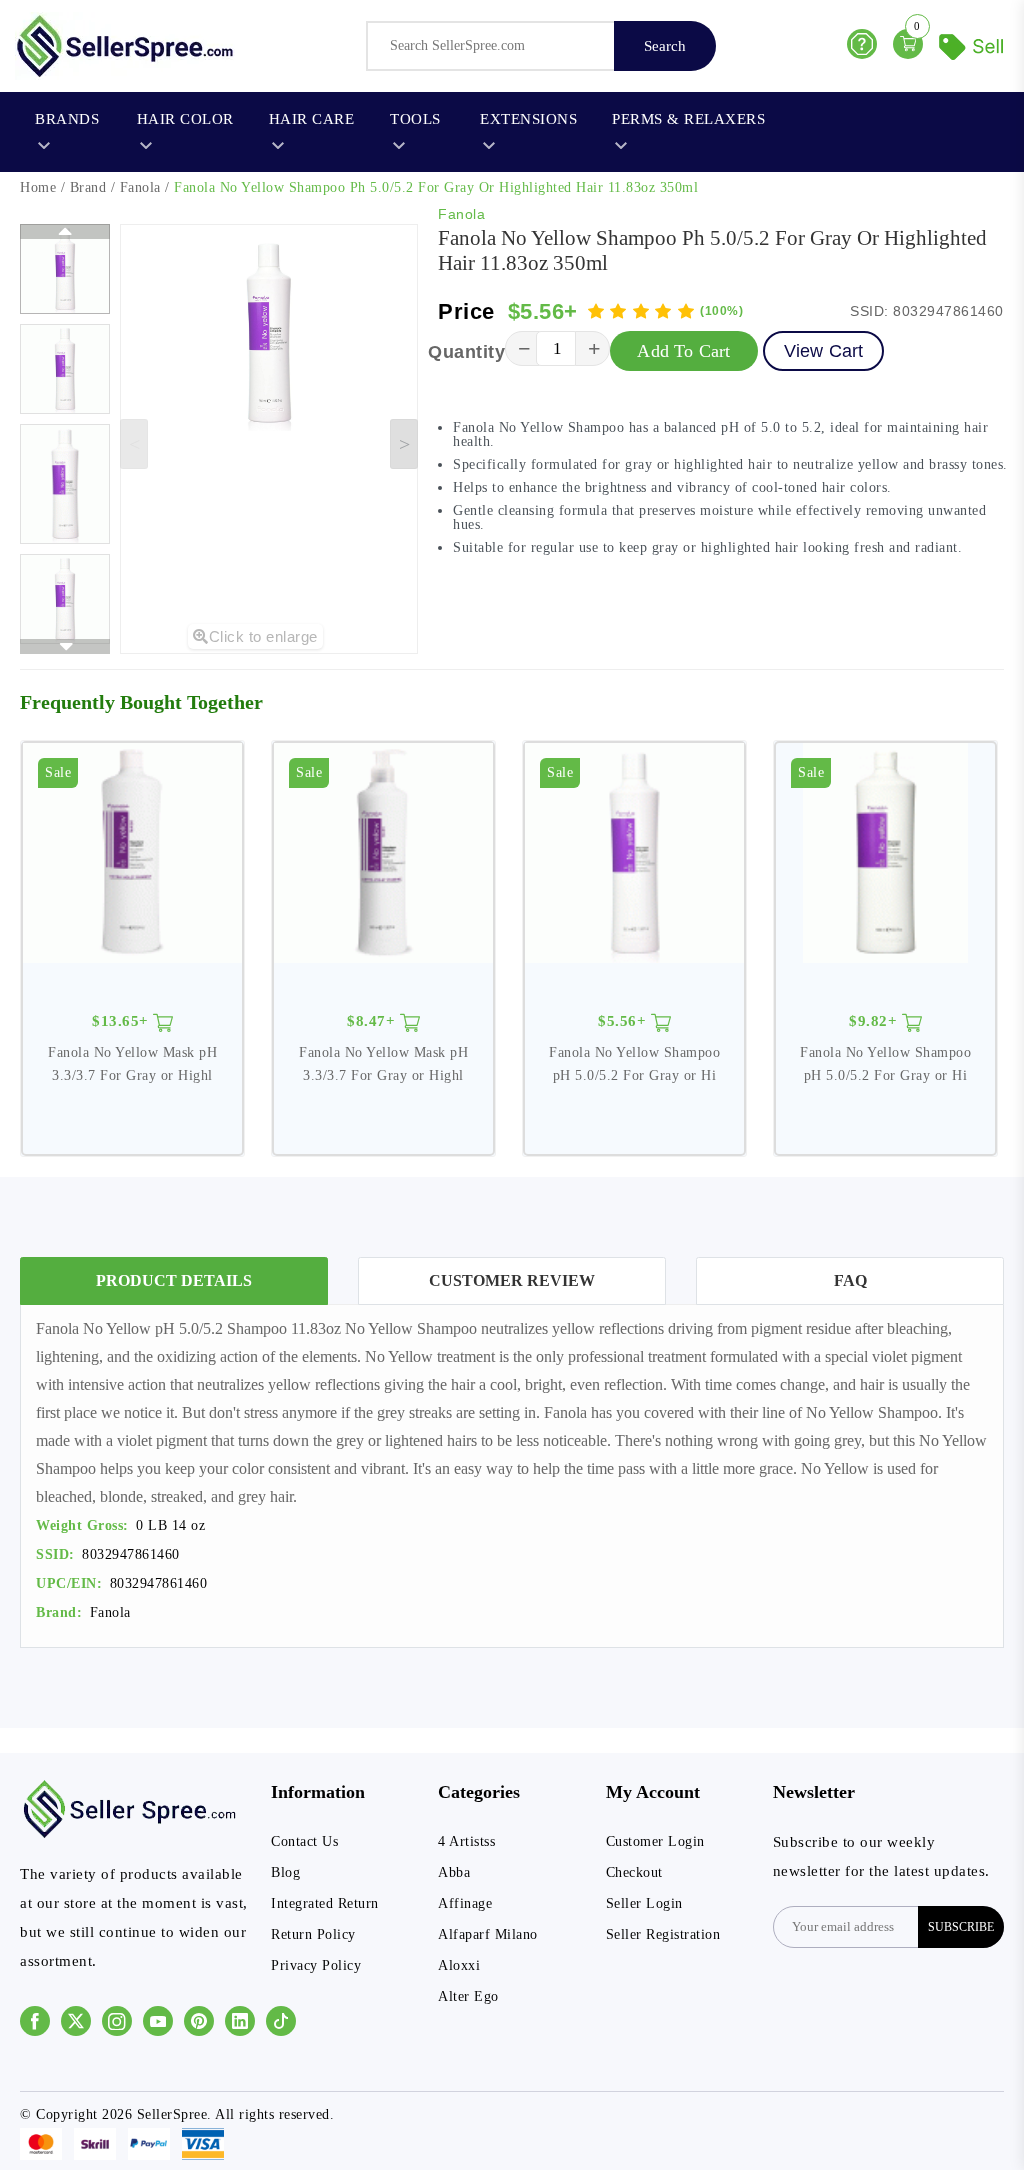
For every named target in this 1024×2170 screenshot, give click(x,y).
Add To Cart (683, 351)
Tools (415, 119)
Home (38, 187)
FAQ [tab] (850, 1280)
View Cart (824, 351)
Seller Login (644, 1903)
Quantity (466, 352)
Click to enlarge (263, 636)
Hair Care (312, 119)
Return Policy (313, 1934)
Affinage (465, 1903)
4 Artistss (466, 1841)
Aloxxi (459, 1965)
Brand (88, 187)
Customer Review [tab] (512, 1280)
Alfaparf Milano (488, 1934)
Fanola (140, 187)
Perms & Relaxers (688, 119)
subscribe (961, 1927)
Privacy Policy (316, 1965)
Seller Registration (663, 1934)
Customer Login (655, 1841)
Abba (454, 1872)
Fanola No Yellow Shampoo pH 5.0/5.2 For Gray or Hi (634, 1063)
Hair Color (185, 119)
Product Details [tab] (174, 1280)
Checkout (634, 1872)
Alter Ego (468, 1996)
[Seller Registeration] (974, 44)
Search (665, 46)
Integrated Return (325, 1903)
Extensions (528, 119)
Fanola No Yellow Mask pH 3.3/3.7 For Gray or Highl (132, 1063)
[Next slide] (404, 444)
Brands (67, 119)
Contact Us (304, 1841)
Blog (285, 1872)
